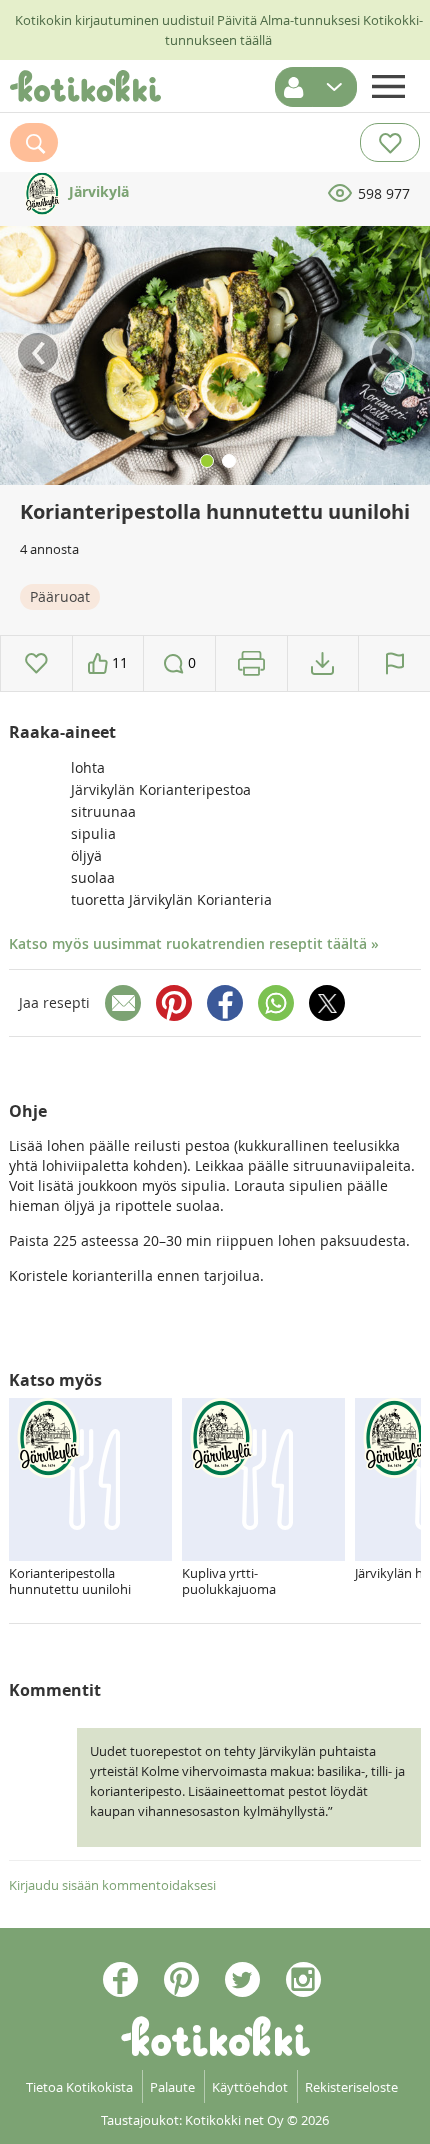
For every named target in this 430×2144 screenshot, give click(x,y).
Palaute (172, 2087)
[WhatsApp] (276, 1003)
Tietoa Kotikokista (79, 2087)
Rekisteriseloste (351, 2087)
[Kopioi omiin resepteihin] (322, 663)
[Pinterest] (174, 1003)
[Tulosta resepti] (251, 663)
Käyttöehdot (250, 2087)
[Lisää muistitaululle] (36, 663)
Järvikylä (97, 191)
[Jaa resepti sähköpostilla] (123, 1003)
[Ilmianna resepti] (394, 663)
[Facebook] (225, 1003)
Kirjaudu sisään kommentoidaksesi (112, 1885)
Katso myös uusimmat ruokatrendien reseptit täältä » (194, 943)
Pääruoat (60, 596)
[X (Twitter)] (327, 1003)
